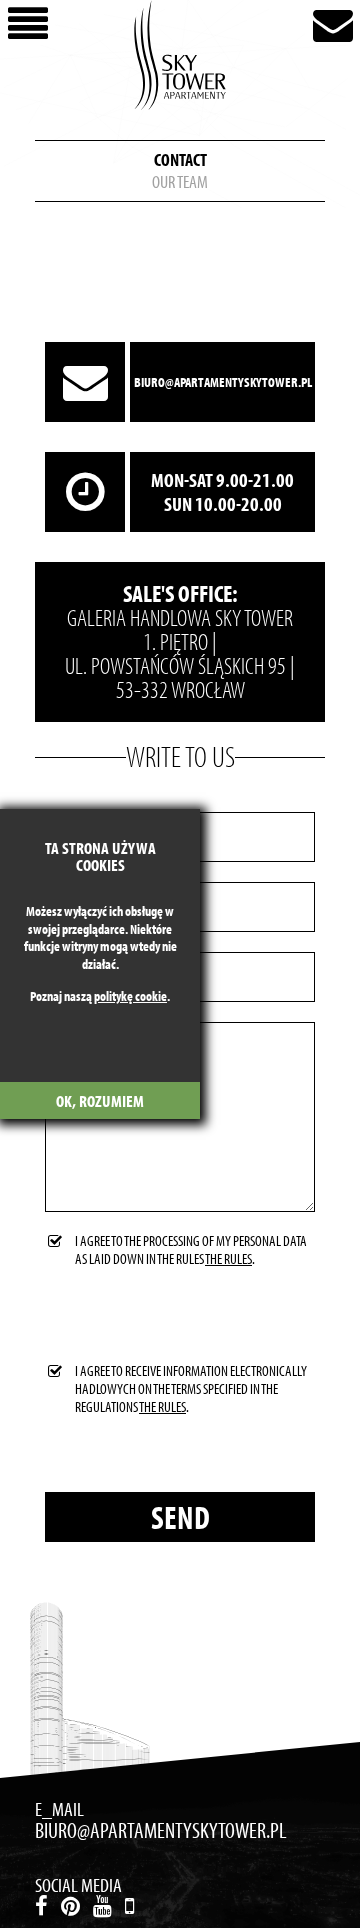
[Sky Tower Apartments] (180, 55)
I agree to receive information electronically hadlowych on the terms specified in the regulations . (191, 1389)
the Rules (228, 1258)
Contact (180, 160)
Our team (180, 182)
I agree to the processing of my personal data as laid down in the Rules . (191, 1250)
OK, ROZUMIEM (100, 1100)
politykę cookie (130, 996)
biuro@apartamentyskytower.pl (223, 382)
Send (180, 1517)
